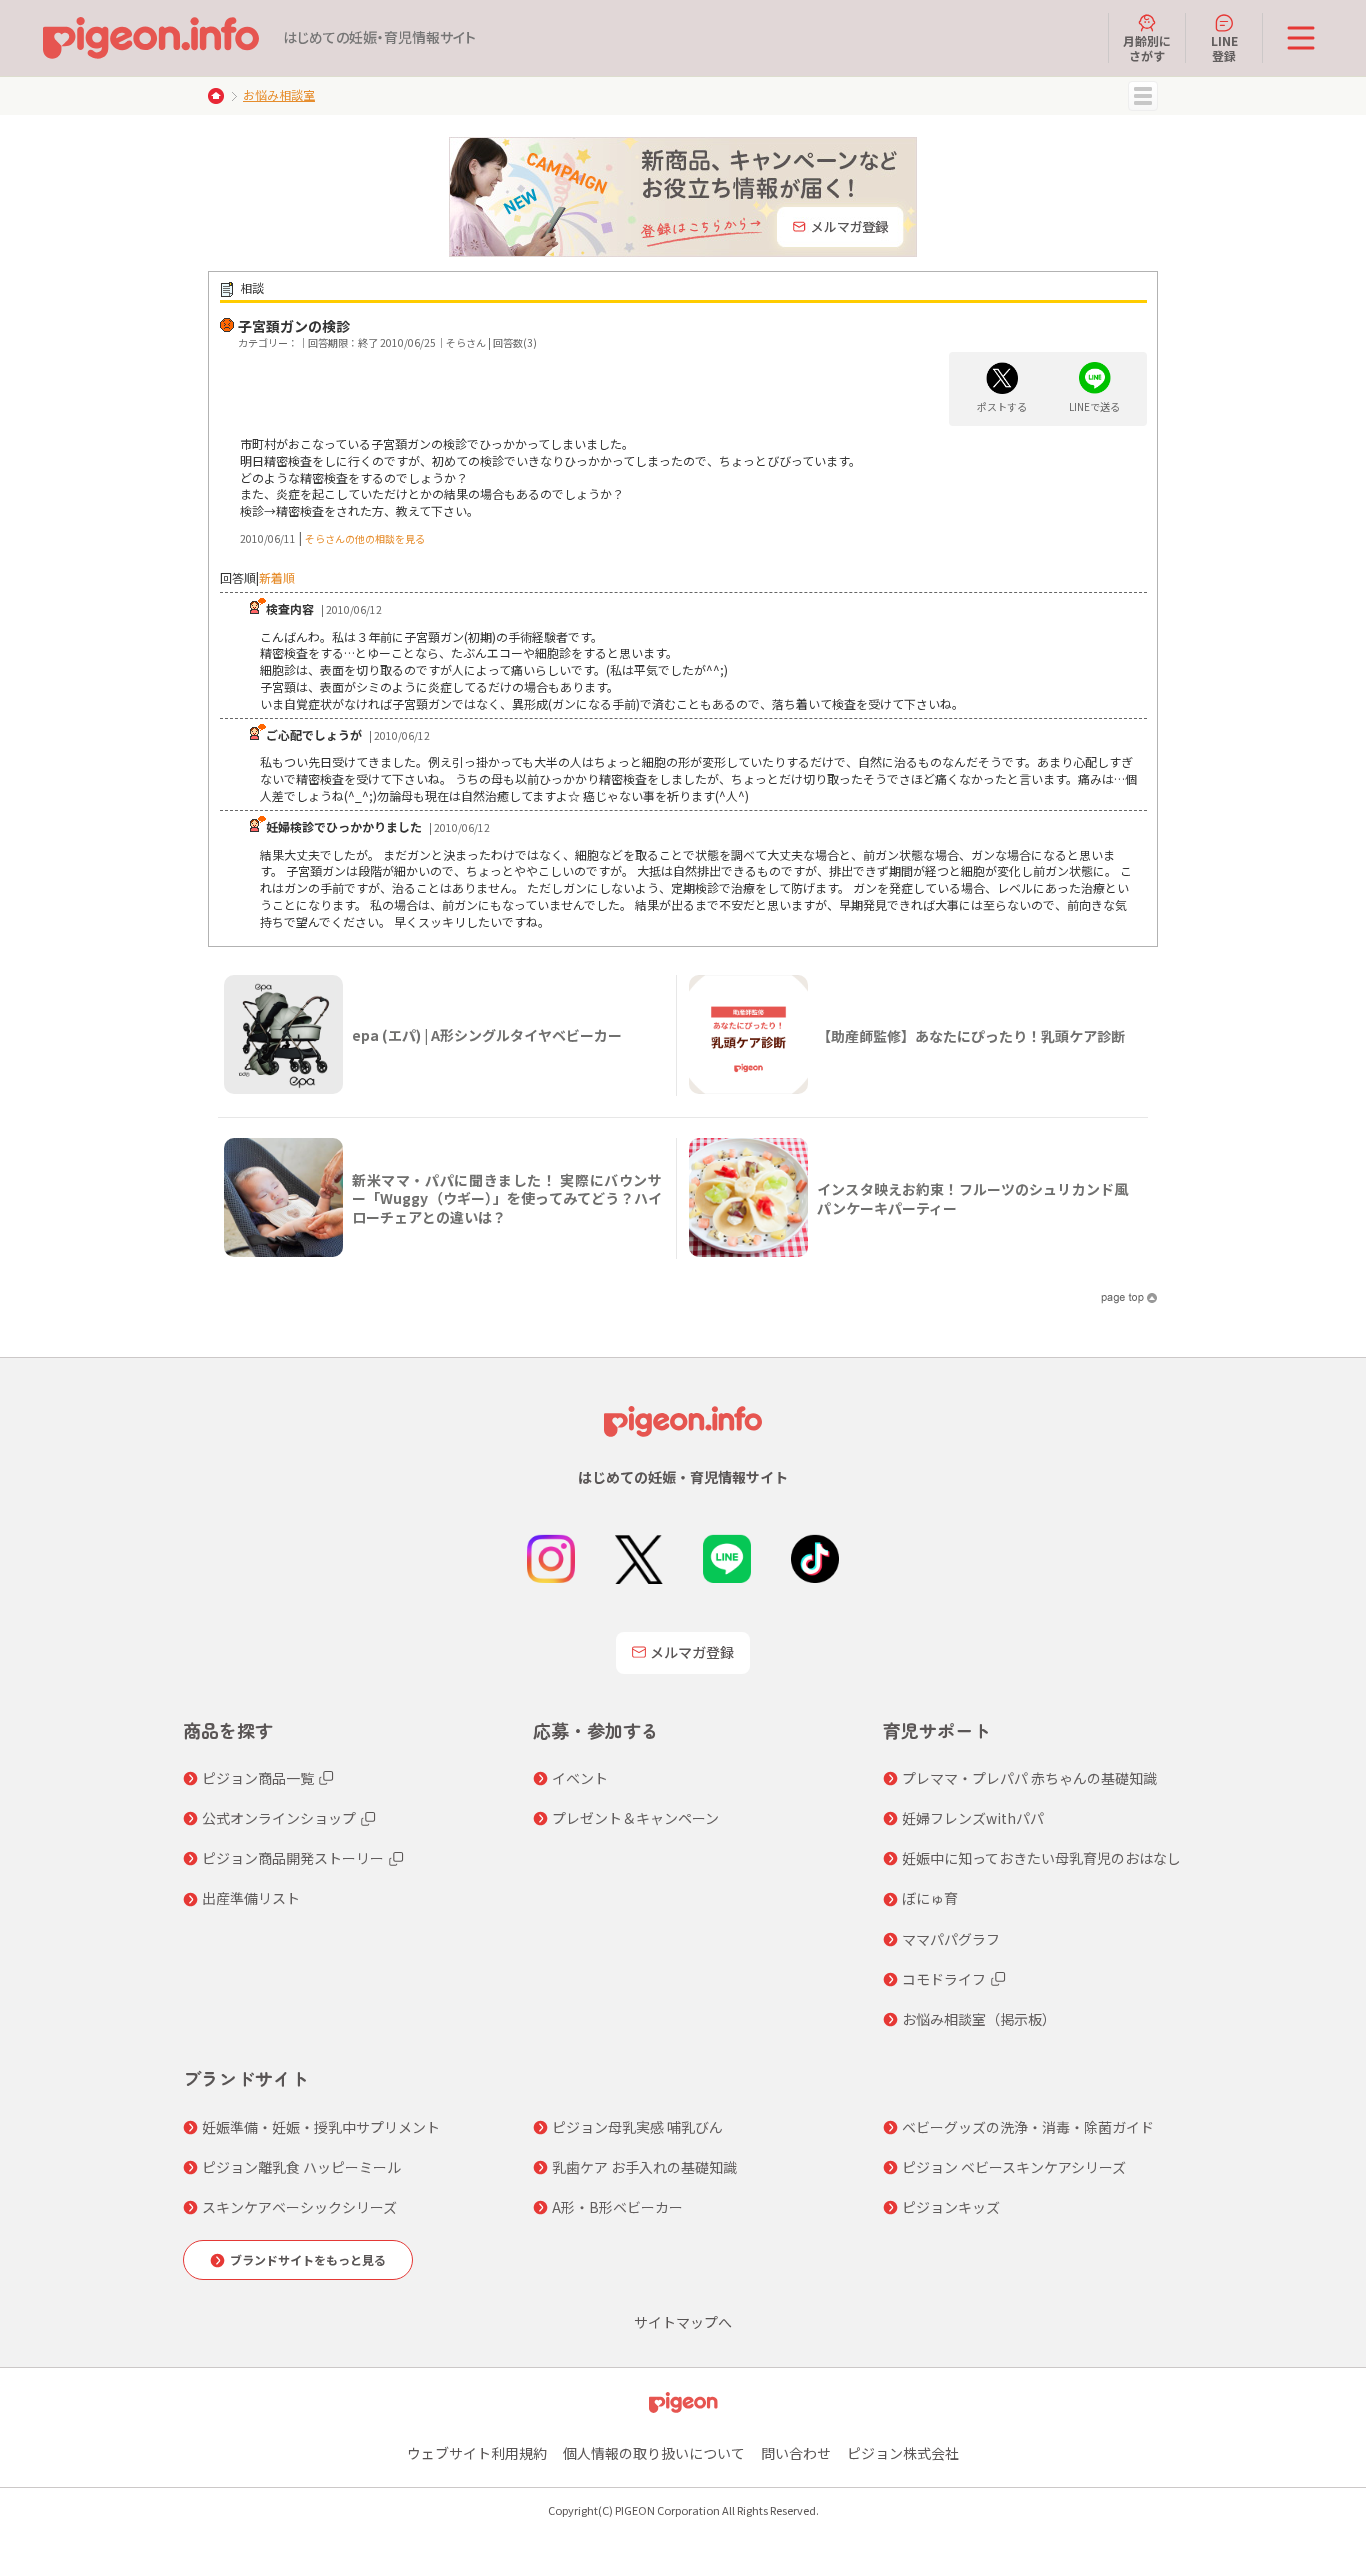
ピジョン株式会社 (903, 2453)
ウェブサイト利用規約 (477, 2453)
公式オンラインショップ (279, 1818)
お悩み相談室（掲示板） (979, 2019)
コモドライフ (944, 1979)
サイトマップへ (683, 2322)
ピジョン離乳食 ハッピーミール (301, 2167)
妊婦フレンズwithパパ (973, 1818)
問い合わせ (796, 2453)
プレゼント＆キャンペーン (635, 1818)
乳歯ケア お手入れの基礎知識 (644, 2167)
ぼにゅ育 (930, 1898)
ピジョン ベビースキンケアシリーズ (1014, 2167)
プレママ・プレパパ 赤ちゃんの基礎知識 (1029, 1778)
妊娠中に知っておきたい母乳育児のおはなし (1041, 1858)
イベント (580, 1778)
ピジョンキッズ (951, 2207)
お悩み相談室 (279, 94)
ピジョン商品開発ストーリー (293, 1858)
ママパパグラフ (951, 1939)
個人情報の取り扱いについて (654, 2453)
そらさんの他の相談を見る (365, 538)
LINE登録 (1224, 47)
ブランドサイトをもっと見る (308, 2259)
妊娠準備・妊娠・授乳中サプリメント (321, 2127)
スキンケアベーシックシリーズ (299, 2207)
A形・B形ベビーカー (617, 2207)
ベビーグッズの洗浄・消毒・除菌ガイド (1028, 2127)
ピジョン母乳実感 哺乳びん (637, 2127)
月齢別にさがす (1147, 47)
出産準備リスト (251, 1898)
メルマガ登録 (692, 1652)
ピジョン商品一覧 (258, 1778)
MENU (1143, 96)
